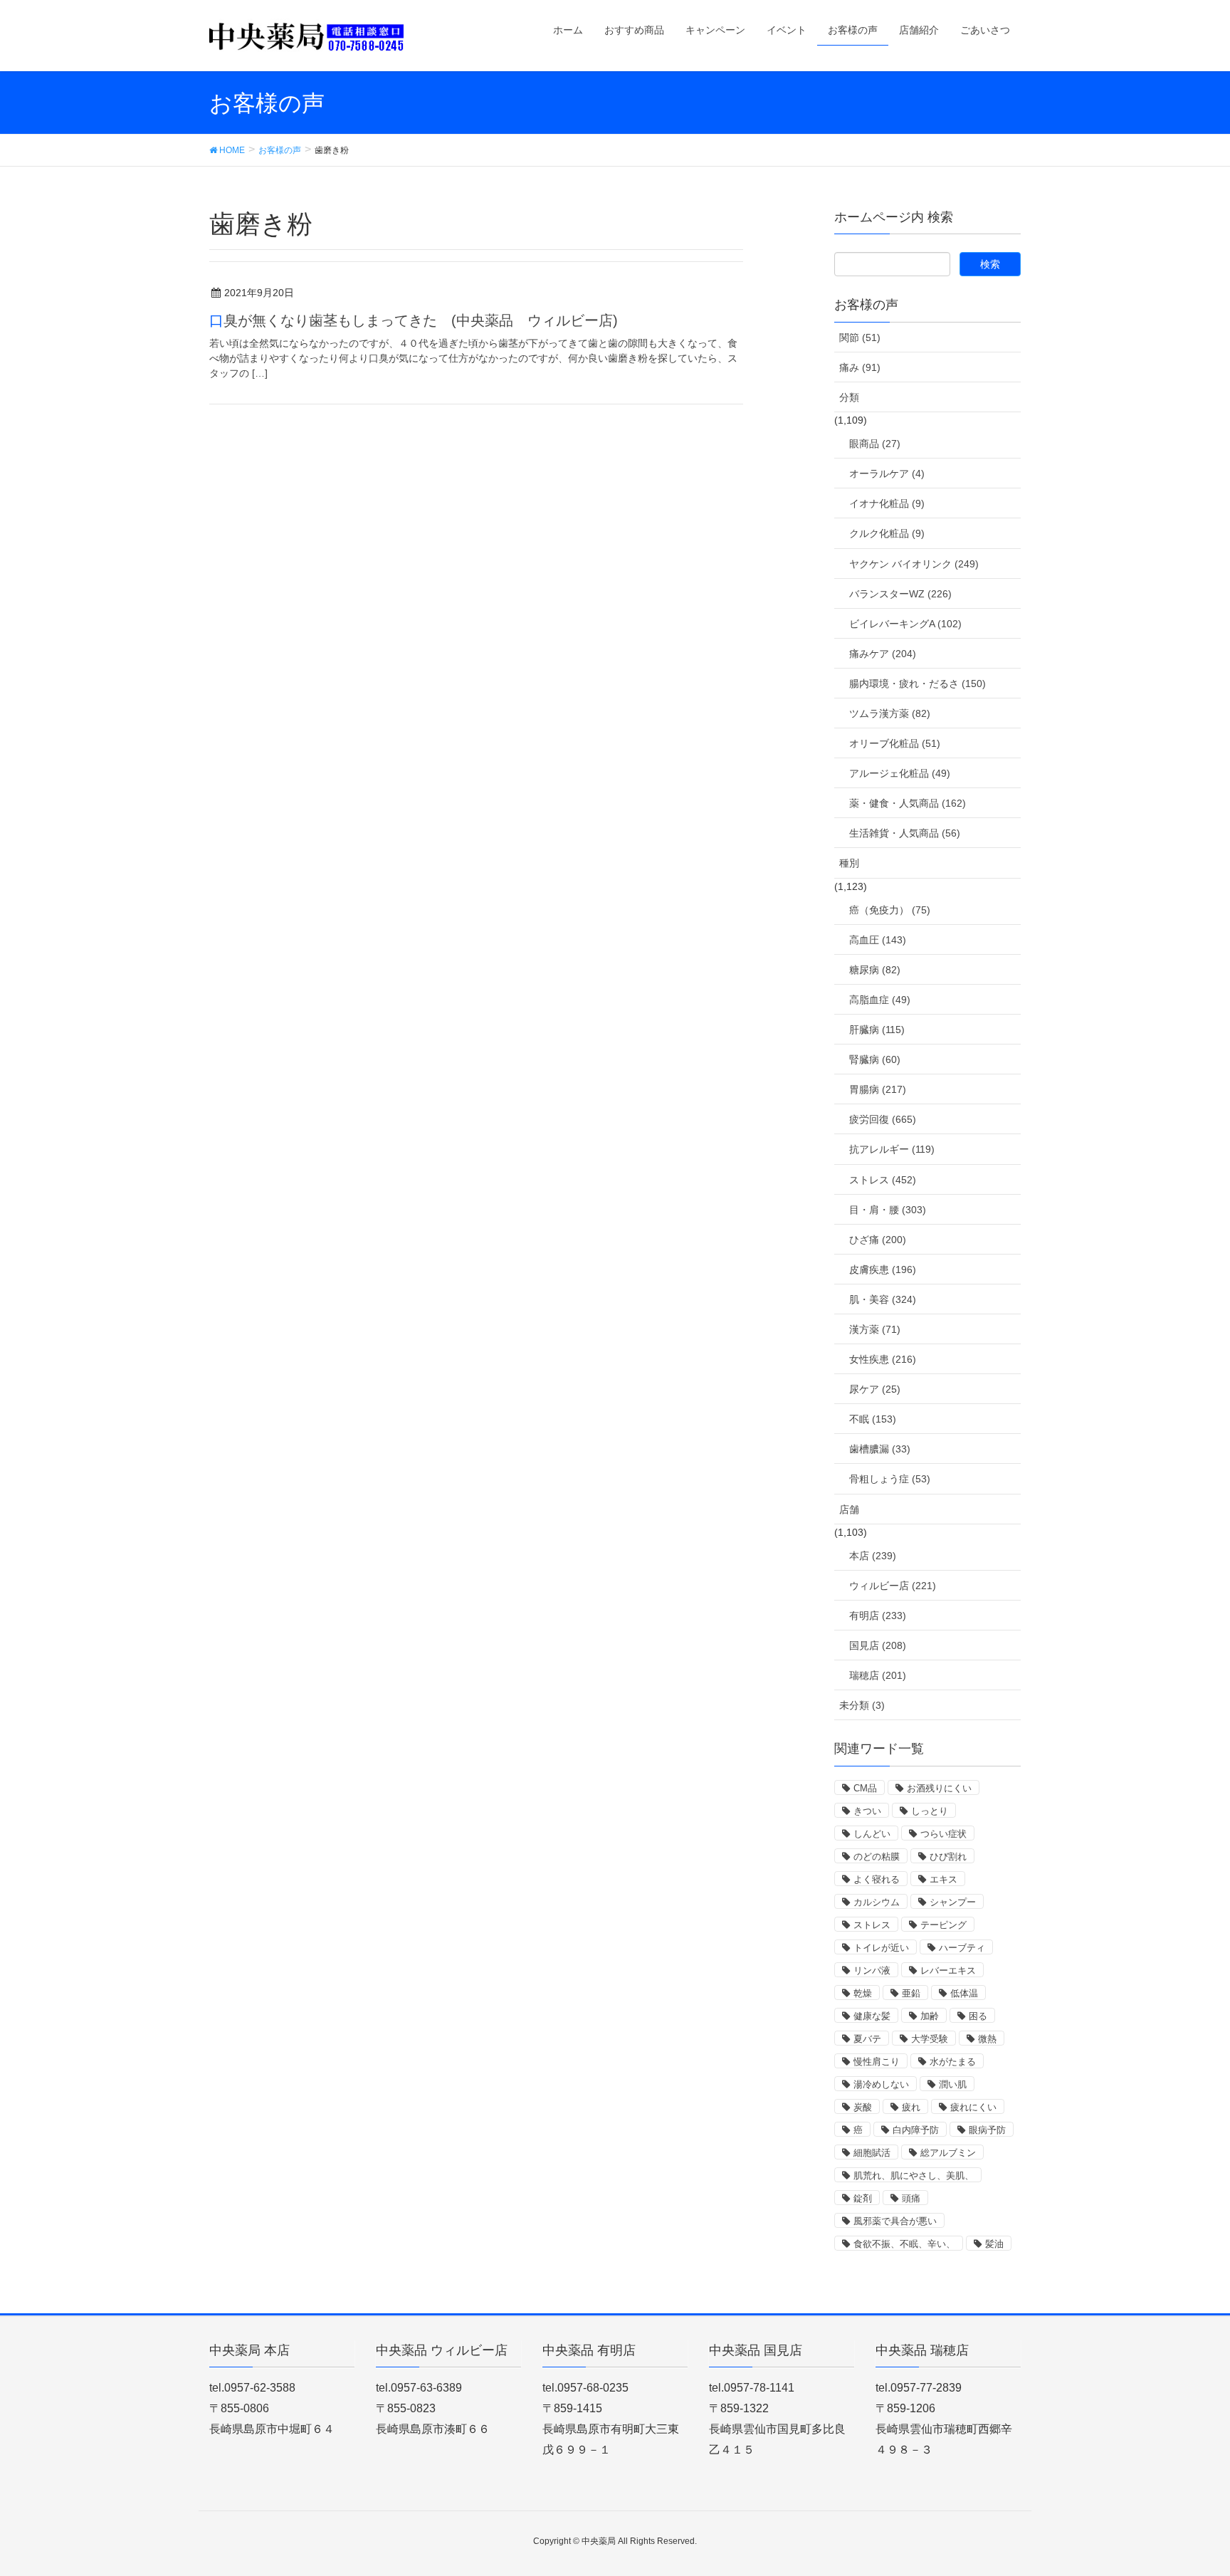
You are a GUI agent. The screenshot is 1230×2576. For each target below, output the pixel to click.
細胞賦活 (872, 2153)
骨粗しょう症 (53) (890, 1479)
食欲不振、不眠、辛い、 (904, 2244)
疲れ (911, 2107)
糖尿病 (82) (875, 970)
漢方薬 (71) (875, 1329)
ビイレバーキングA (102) (905, 624)
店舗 (849, 1509)
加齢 (930, 2016)
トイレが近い (881, 1948)
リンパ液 (872, 1970)
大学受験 (930, 2039)
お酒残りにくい (939, 1788)
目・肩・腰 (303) (888, 1210)
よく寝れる (877, 1879)
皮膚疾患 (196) (883, 1269)
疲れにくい (973, 2107)
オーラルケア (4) (887, 473)
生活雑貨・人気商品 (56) (905, 833)
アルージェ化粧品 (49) (900, 773)
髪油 (994, 2244)
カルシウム (877, 1902)
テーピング (943, 1925)
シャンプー (953, 1902)
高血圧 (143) (878, 940)
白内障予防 (916, 2130)
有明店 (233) (878, 1616)
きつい (867, 1811)
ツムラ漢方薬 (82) (890, 713)
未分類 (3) (862, 1705)
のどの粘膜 (877, 1857)
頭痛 (911, 2198)
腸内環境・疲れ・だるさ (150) (918, 684)
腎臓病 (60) (875, 1059)
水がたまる (953, 2062)
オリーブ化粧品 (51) (895, 743)
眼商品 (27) (875, 444)
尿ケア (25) (875, 1389)
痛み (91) (860, 367)
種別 (849, 863)
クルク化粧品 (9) (887, 533)
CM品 (865, 1788)
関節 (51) (860, 337)
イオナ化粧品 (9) (887, 503)
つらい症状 (943, 1834)
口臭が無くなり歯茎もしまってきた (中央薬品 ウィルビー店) (414, 320)
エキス (943, 1879)
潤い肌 (953, 2084)
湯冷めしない (881, 2084)
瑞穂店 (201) (878, 1675)
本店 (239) (873, 1556)
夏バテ (867, 2039)
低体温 (964, 1993)
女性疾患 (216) (883, 1359)
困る (978, 2016)
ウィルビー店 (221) (893, 1586)
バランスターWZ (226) (900, 594)
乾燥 (863, 1993)
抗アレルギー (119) (892, 1149)
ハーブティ (962, 1948)
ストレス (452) (883, 1180)
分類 (849, 397)
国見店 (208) (878, 1645)
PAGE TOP (1188, 2486)
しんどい (872, 1834)
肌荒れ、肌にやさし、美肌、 (914, 2176)
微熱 (987, 2039)
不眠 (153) (873, 1419)
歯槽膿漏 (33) (880, 1449)
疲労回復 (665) (883, 1119)
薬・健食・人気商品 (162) (908, 803)
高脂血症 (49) (880, 1000)
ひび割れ (948, 1857)
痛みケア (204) (883, 654)
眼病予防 (987, 2130)
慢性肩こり (877, 2062)
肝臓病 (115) (877, 1030)
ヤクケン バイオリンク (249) (914, 564)
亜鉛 (911, 1993)
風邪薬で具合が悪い (895, 2221)
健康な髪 (872, 2016)
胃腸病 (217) (878, 1089)
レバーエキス (948, 1970)
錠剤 (863, 2198)
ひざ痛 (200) (878, 1240)
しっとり (930, 1811)
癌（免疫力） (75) (890, 910)
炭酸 (863, 2107)
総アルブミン (948, 2153)
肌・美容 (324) (883, 1299)
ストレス (872, 1925)
